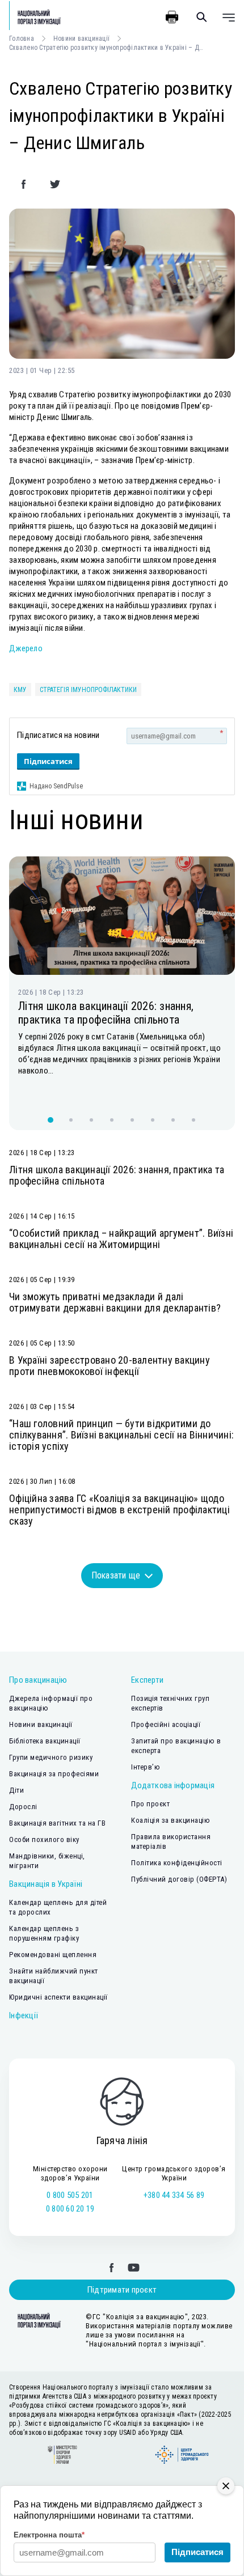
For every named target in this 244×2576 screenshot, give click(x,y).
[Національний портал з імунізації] (35, 17)
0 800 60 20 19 (70, 2209)
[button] (51, 1120)
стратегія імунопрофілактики (88, 690)
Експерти (147, 1680)
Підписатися (48, 761)
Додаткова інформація (173, 1785)
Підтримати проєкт (122, 2290)
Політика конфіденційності (177, 1863)
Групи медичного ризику (51, 1757)
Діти (16, 1790)
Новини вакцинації (81, 39)
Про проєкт (150, 1804)
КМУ (20, 690)
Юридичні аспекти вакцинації (58, 1997)
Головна (22, 39)
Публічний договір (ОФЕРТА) (179, 1879)
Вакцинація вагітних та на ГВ (57, 1823)
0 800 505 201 (70, 2195)
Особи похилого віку (44, 1839)
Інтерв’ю (146, 1767)
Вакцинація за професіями (54, 1774)
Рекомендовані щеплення (53, 1955)
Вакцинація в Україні (46, 1884)
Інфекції (24, 2015)
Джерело (26, 648)
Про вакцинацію (38, 1680)
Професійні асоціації (166, 1724)
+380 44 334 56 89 (174, 2195)
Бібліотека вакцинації (45, 1741)
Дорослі (23, 1807)
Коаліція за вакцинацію (171, 1820)
